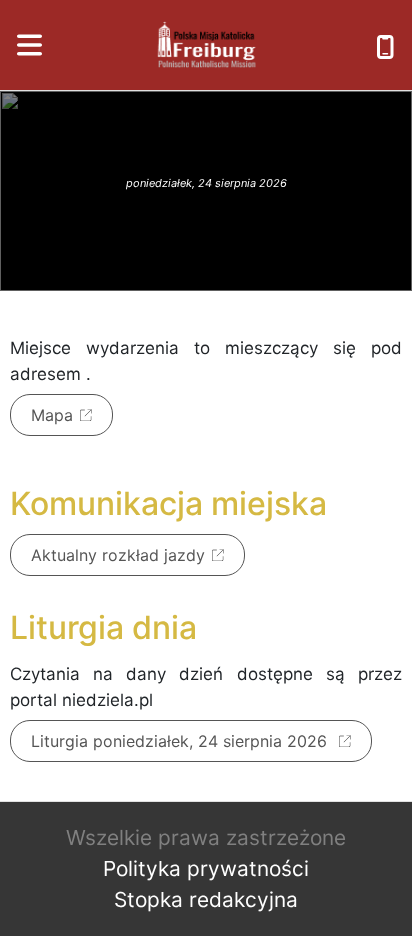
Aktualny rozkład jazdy (118, 555)
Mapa (52, 415)
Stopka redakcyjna (206, 899)
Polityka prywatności (206, 868)
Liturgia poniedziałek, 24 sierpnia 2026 (181, 741)
